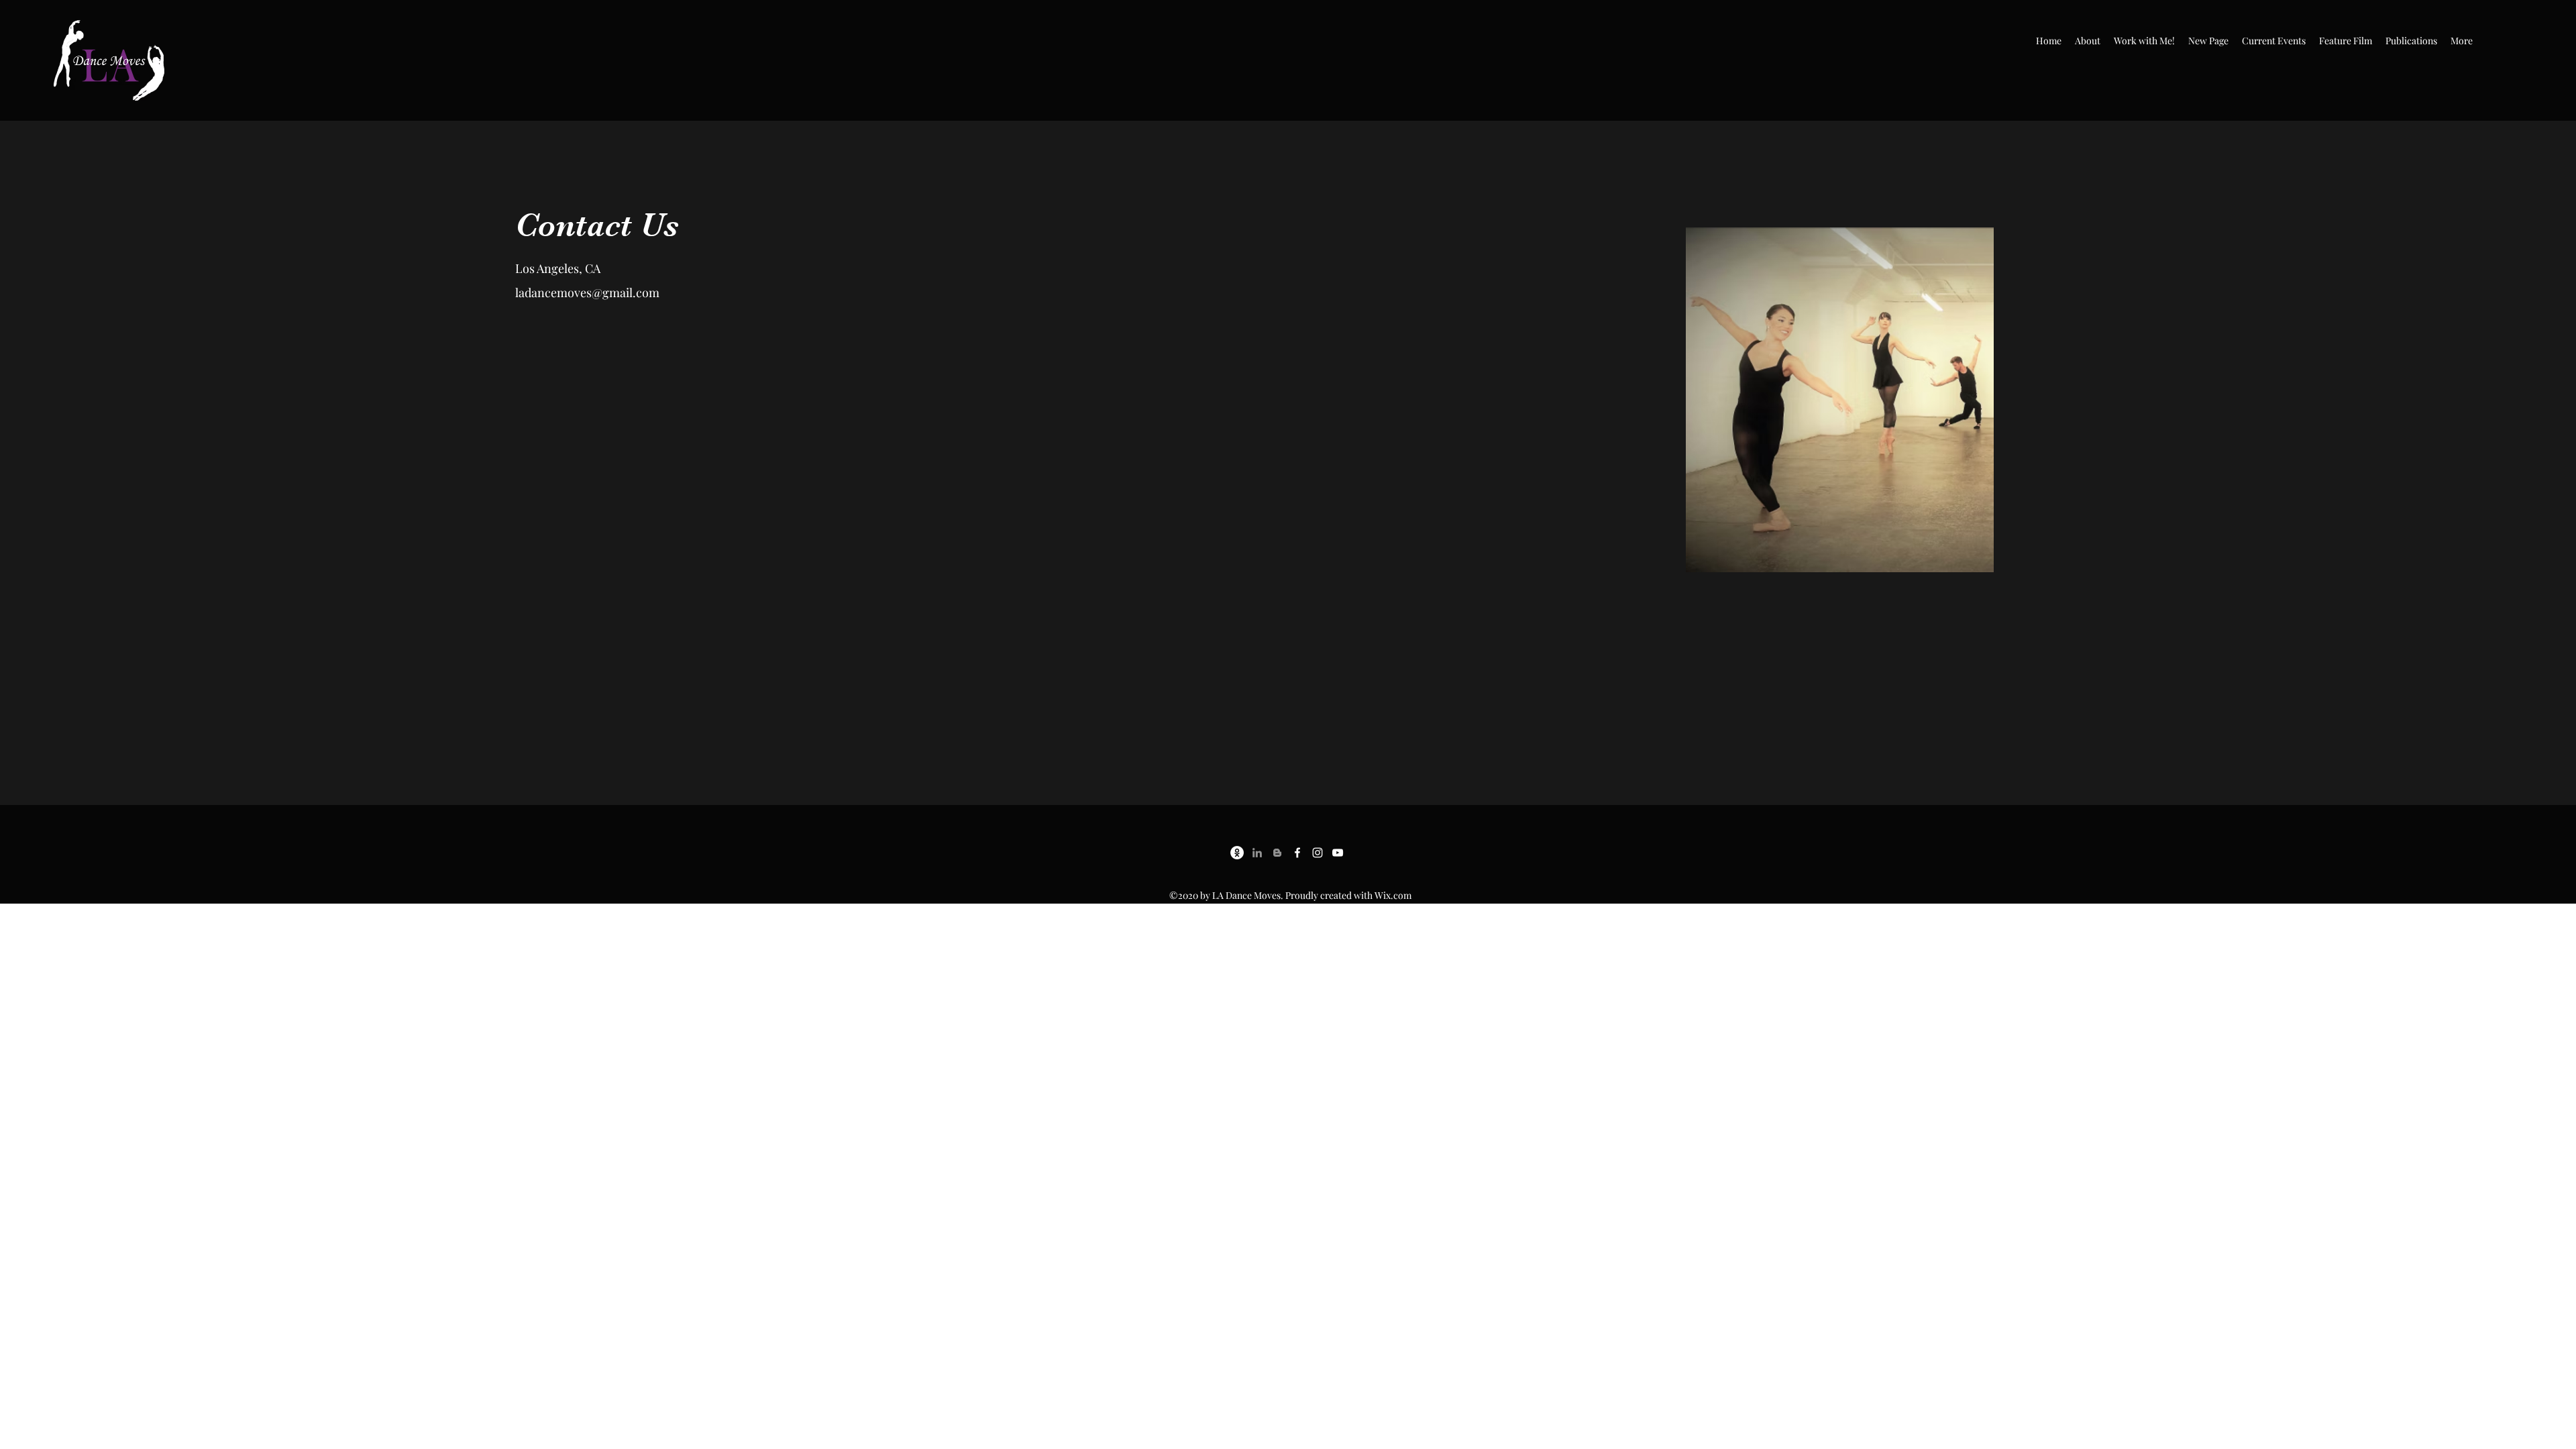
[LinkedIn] (1257, 853)
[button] (2088, 41)
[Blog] (1277, 853)
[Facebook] (1297, 853)
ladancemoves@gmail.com (587, 292)
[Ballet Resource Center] (1237, 853)
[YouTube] (1338, 853)
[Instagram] (1318, 853)
